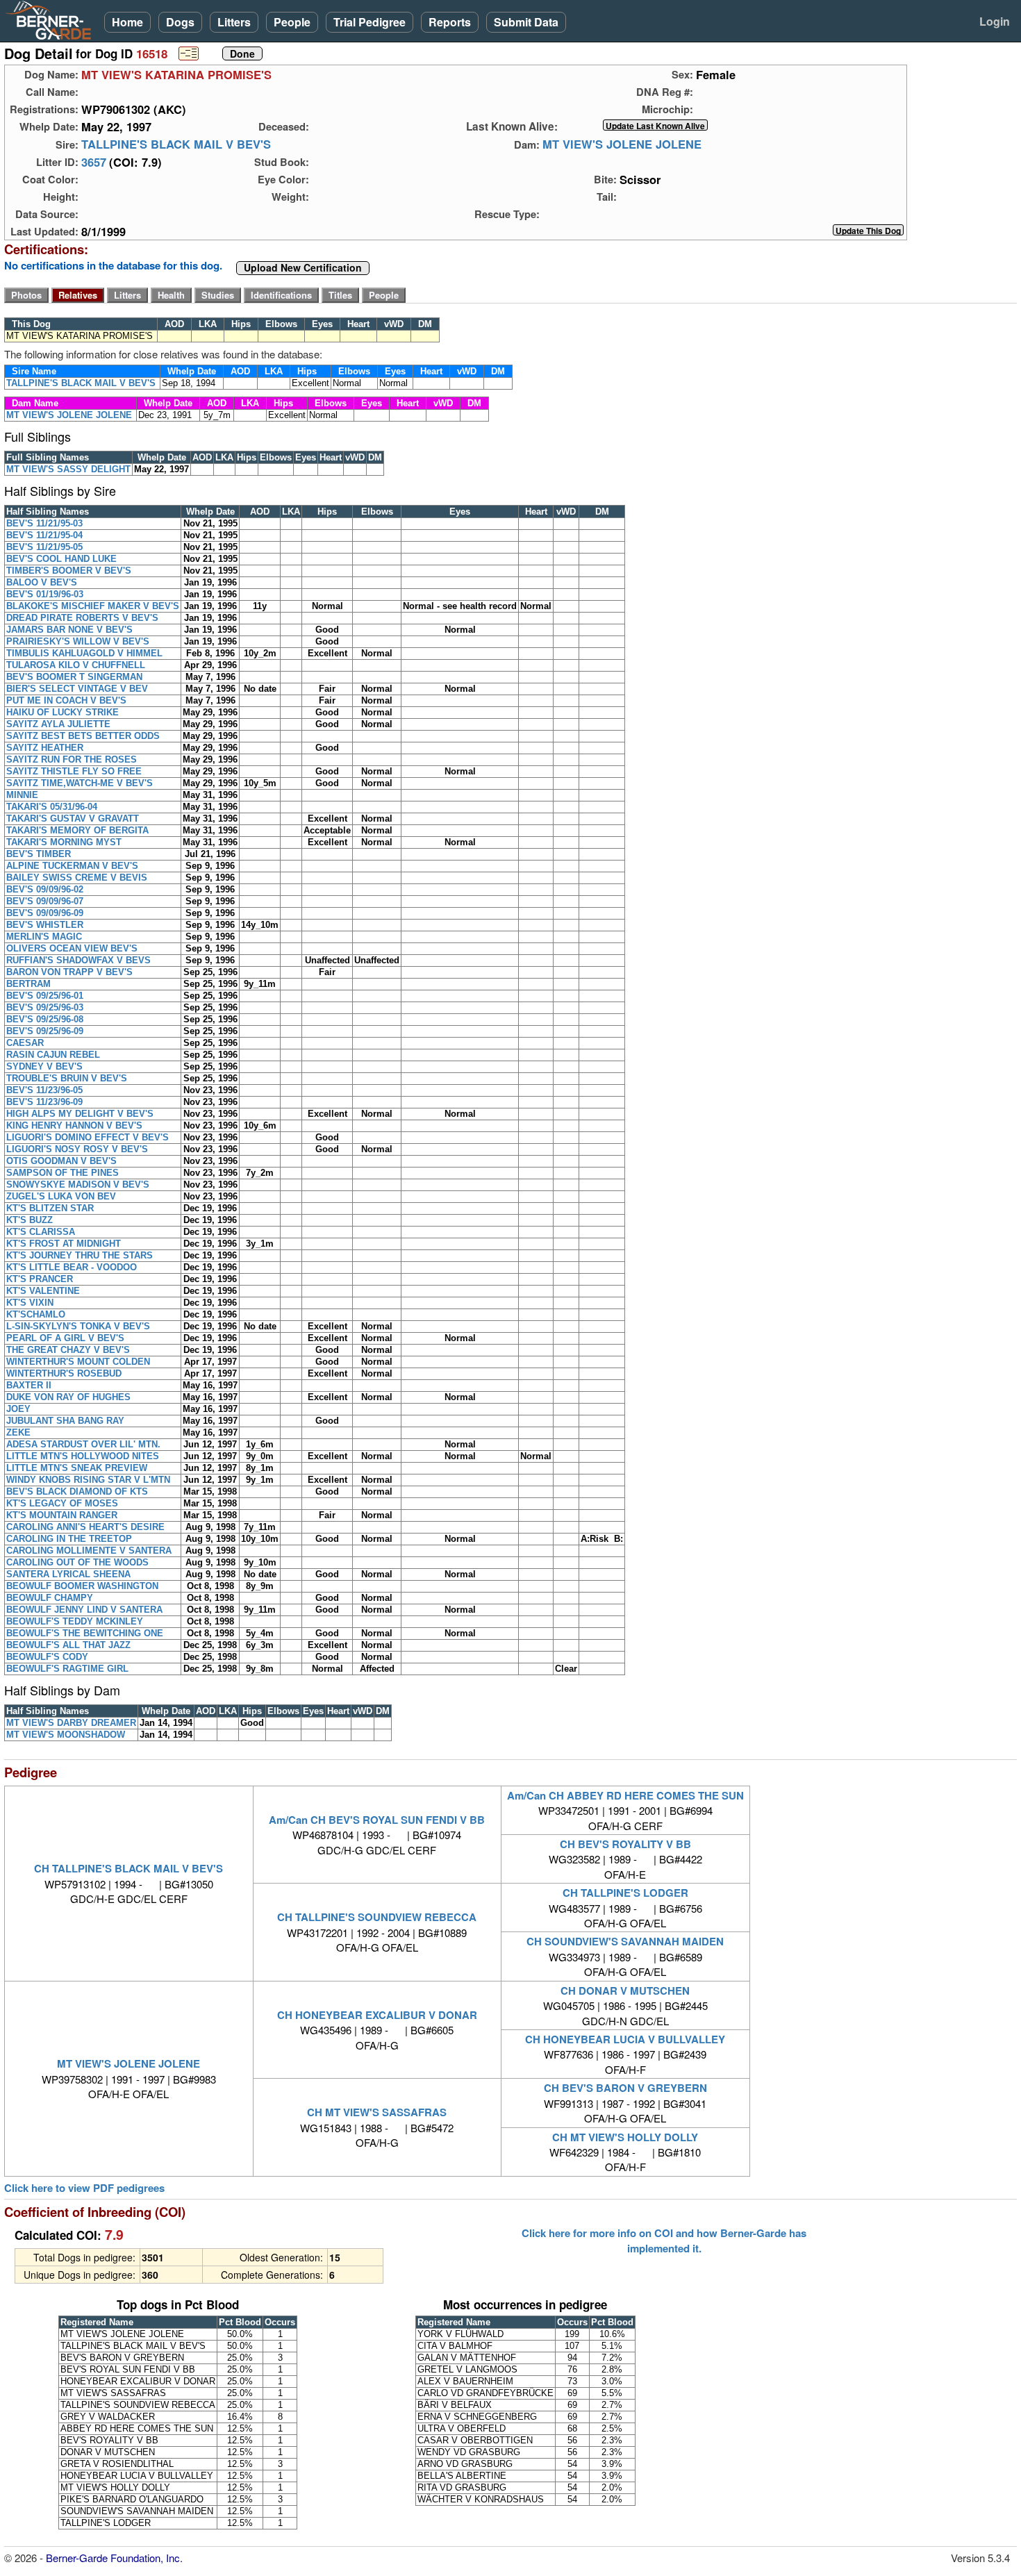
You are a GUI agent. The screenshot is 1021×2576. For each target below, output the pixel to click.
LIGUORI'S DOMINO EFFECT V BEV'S (88, 1137)
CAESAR (25, 1043)
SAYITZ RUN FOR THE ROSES (72, 759)
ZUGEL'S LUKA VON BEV (61, 1196)
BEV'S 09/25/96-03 (45, 1007)
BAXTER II (29, 1385)
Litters (234, 22)
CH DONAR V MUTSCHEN (625, 1991)
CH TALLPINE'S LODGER (625, 1893)
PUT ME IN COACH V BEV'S (66, 700)
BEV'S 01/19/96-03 (45, 594)
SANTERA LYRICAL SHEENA (68, 1574)
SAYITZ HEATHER (45, 748)
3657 (94, 162)
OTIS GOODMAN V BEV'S (61, 1161)
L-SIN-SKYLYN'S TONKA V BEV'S (78, 1326)
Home (127, 22)
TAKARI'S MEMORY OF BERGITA (77, 830)
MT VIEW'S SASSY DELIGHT (68, 469)
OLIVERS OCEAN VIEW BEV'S (72, 948)
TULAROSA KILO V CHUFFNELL (76, 665)
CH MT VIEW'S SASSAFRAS (377, 2112)
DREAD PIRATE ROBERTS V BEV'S (82, 618)
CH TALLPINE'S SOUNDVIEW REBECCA (377, 1917)
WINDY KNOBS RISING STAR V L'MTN (88, 1480)
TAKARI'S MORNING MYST (64, 842)
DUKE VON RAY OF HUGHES (68, 1397)
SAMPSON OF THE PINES (63, 1173)
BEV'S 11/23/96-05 (44, 1090)
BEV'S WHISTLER (45, 925)
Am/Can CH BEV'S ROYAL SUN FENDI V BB (377, 1820)
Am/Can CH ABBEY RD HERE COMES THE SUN (625, 1795)
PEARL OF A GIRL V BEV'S (65, 1338)
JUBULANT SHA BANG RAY (65, 1421)
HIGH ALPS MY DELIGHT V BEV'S (80, 1114)
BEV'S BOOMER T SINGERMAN (74, 677)
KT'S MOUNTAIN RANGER (62, 1515)
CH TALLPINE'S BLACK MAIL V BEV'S (128, 1868)
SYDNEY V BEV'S (44, 1066)
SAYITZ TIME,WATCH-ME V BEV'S (80, 783)
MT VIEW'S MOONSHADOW (66, 1735)
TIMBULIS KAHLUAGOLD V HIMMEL (84, 653)
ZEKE (18, 1432)
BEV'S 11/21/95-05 (44, 547)
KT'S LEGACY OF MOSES (62, 1503)
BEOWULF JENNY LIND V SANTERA (84, 1610)
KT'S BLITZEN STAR (50, 1208)
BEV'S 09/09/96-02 (45, 889)
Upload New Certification (303, 268)
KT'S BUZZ (30, 1220)
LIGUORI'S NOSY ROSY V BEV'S (77, 1149)
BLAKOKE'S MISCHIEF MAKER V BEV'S (93, 606)
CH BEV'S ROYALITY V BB (625, 1844)
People (292, 22)
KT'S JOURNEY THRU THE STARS (80, 1255)
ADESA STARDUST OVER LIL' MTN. (83, 1444)
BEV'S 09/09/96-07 (45, 901)
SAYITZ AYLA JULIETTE (58, 724)
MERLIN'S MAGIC (44, 937)
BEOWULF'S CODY (47, 1657)
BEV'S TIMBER (39, 854)
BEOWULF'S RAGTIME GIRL (67, 1669)
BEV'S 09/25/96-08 (45, 1019)
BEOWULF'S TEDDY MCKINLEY (75, 1621)
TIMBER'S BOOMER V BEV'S (69, 571)
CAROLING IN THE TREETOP (69, 1539)
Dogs (180, 22)
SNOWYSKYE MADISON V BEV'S (78, 1185)
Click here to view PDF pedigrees (84, 2188)
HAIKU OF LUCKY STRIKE (63, 712)
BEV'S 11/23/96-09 (44, 1102)
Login (995, 21)
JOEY (18, 1409)
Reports (450, 22)
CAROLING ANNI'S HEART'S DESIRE (85, 1527)
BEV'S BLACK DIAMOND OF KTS (77, 1491)
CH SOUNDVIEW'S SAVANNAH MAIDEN (625, 1941)
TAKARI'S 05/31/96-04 (52, 807)
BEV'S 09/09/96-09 (45, 913)
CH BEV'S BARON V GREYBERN (625, 2088)
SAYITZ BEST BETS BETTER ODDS (83, 736)
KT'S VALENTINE (43, 1291)
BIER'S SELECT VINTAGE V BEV (77, 689)
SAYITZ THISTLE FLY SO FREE (74, 771)
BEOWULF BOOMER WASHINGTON (82, 1586)
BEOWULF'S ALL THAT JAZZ (68, 1645)
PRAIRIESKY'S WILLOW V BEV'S (78, 641)
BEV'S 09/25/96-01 (45, 996)
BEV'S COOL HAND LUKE (61, 559)
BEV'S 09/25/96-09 (45, 1031)
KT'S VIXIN (30, 1303)
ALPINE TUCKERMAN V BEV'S (72, 866)
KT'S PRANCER (40, 1279)
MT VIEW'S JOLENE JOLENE (622, 144)
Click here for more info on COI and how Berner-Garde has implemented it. (664, 2241)
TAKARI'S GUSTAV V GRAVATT (73, 818)
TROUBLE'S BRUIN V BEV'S (67, 1078)
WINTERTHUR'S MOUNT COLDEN (78, 1362)
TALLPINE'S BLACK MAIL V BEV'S (176, 144)
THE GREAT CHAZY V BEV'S (68, 1350)
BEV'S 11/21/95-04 (44, 535)
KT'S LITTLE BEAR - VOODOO (72, 1267)
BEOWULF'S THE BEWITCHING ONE (85, 1633)
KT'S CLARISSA (41, 1232)
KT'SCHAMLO (36, 1314)
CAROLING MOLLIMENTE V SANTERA (89, 1551)
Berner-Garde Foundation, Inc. (114, 2558)
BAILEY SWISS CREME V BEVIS (77, 878)
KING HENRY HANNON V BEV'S (74, 1125)
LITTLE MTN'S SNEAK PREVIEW (77, 1468)
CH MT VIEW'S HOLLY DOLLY (625, 2137)
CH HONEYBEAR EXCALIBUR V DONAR (377, 2015)
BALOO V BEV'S (42, 582)
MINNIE (22, 795)
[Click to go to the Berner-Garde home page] (52, 19)
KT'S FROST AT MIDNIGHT (64, 1244)
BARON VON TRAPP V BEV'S (69, 972)
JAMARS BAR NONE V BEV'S (69, 630)
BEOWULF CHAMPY (50, 1598)
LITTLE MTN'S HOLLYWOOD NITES (83, 1456)
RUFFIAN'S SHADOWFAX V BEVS (78, 960)
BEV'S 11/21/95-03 (44, 523)
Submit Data (526, 22)
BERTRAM (28, 984)
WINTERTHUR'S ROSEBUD (64, 1373)
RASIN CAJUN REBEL (53, 1055)
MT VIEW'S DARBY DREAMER (71, 1723)
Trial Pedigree (370, 22)
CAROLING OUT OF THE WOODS (77, 1562)
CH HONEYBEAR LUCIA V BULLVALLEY (625, 2039)
